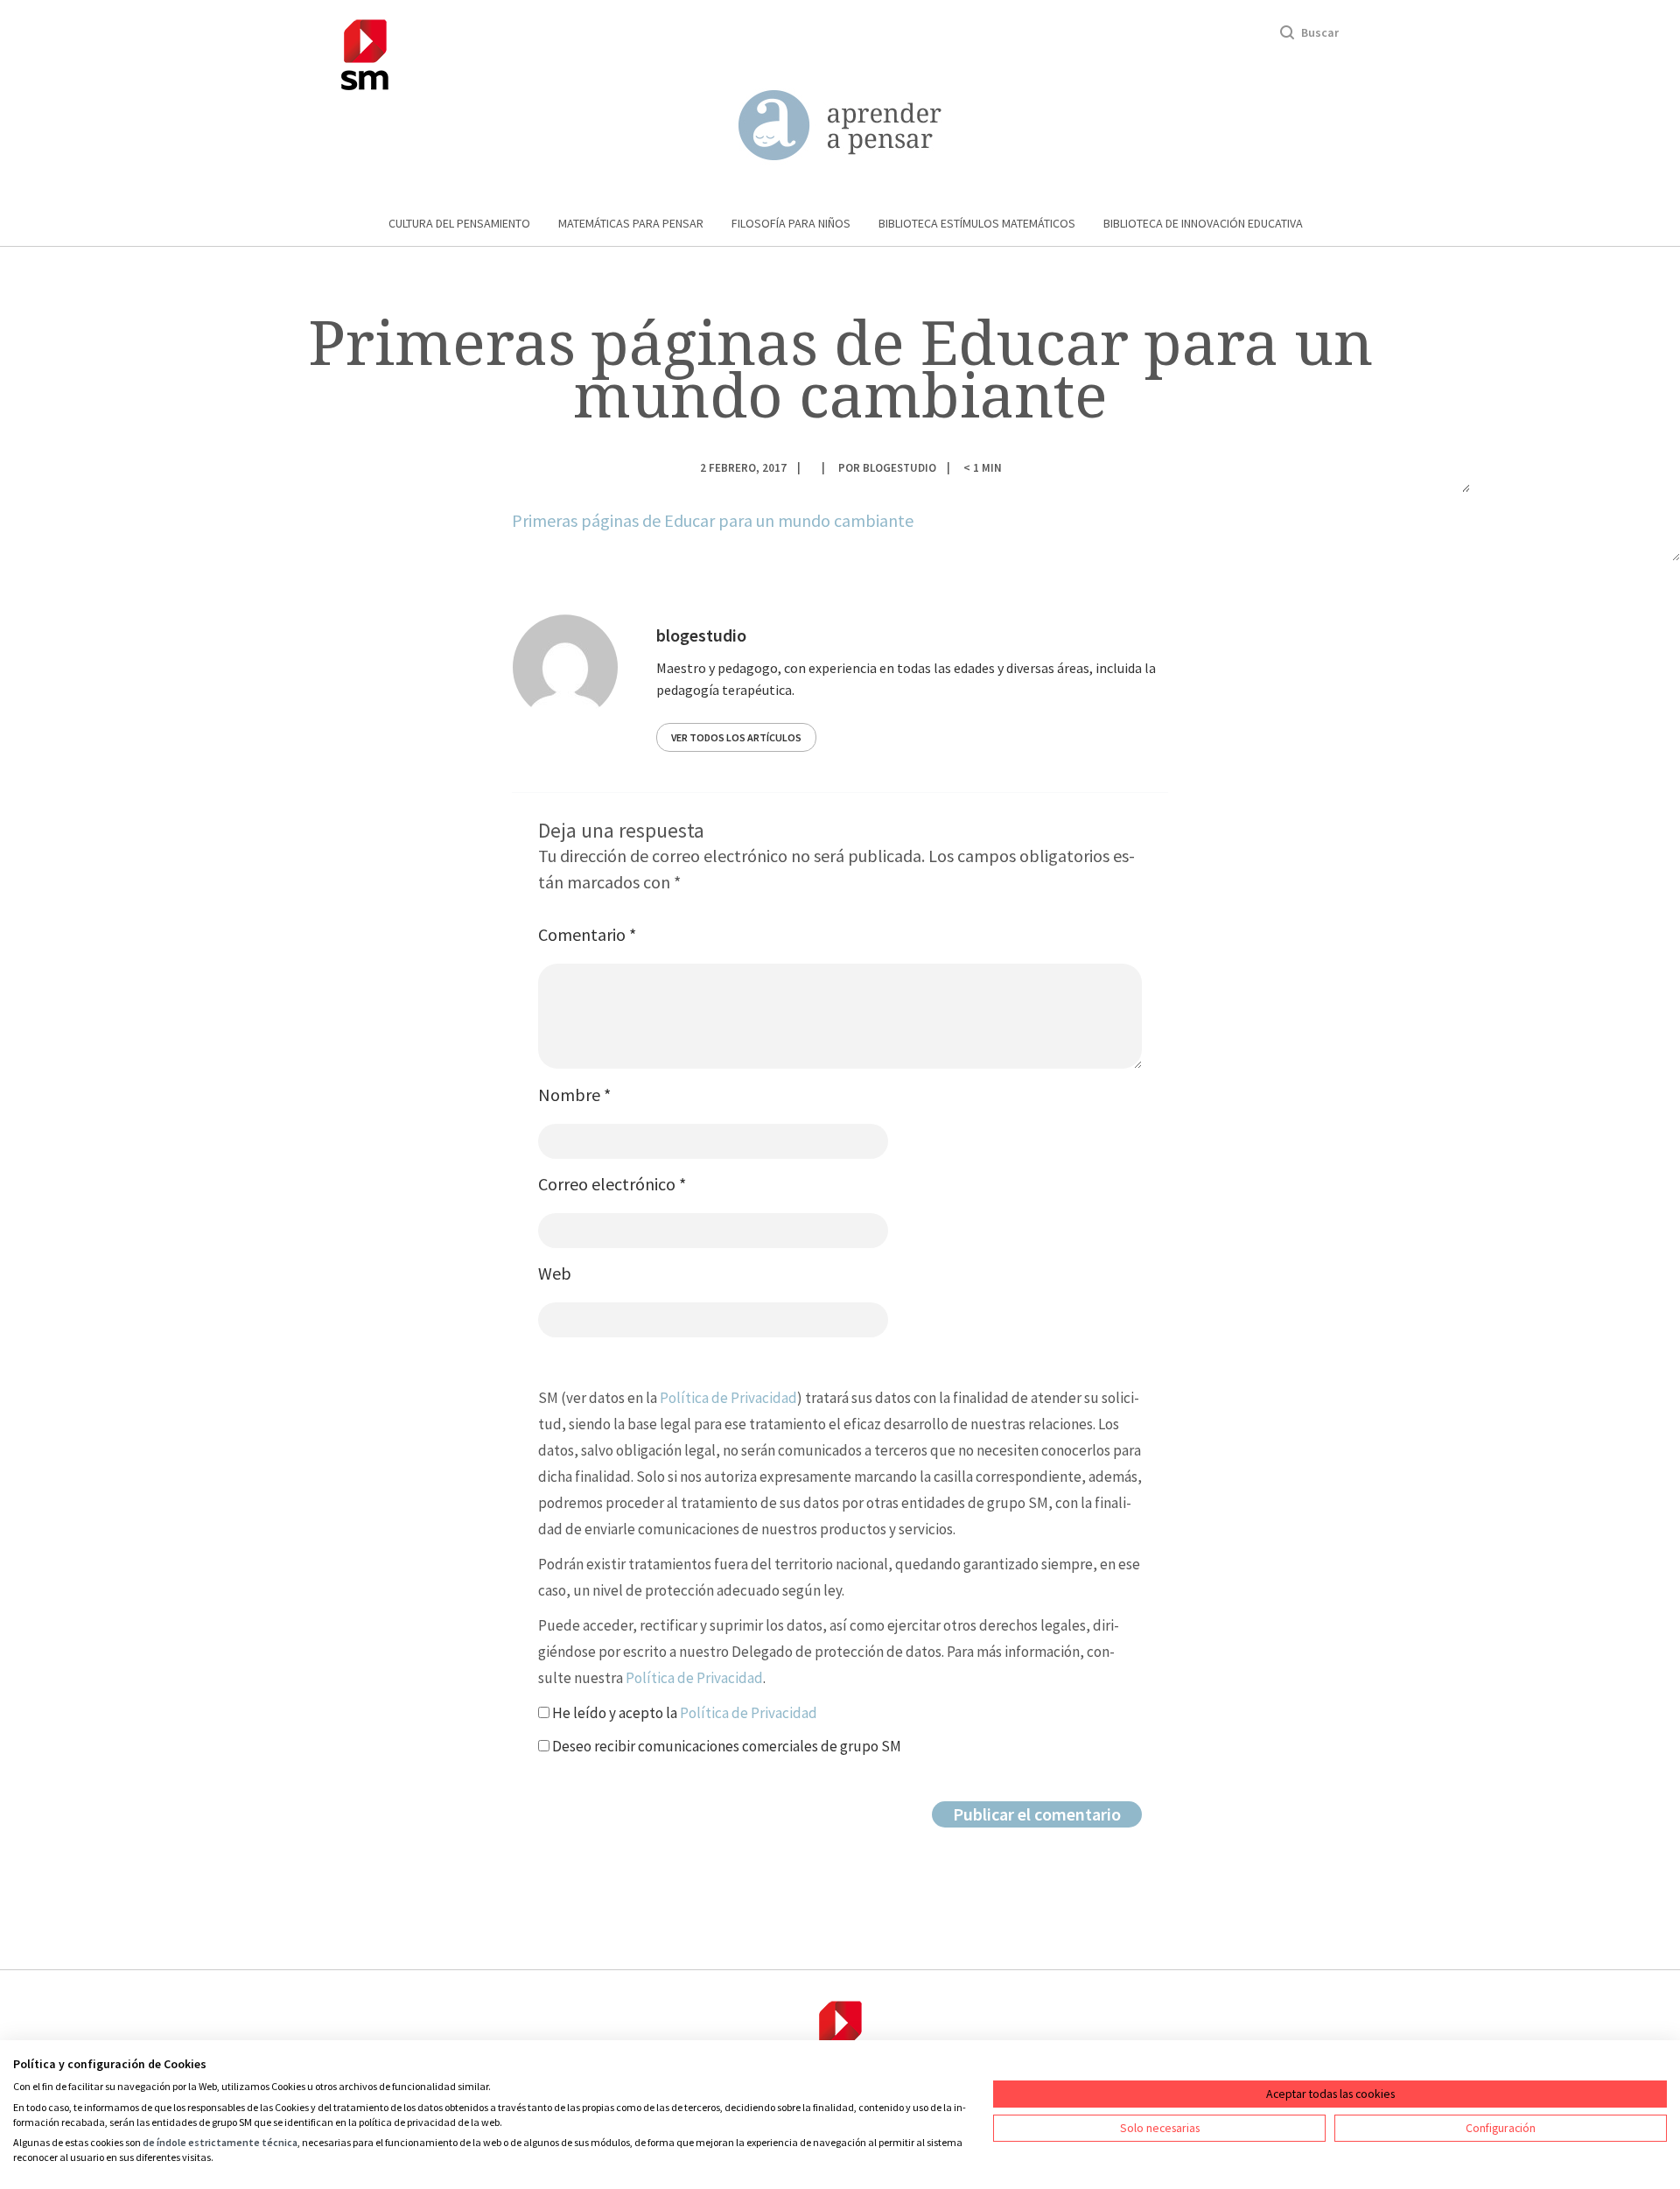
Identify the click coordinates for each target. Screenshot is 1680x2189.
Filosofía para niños (791, 223)
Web (555, 1273)
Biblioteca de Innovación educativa (1203, 223)
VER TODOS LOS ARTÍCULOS (736, 737)
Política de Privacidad (728, 1398)
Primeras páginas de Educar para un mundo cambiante (713, 520)
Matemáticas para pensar (631, 223)
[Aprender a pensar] (840, 126)
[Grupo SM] (365, 52)
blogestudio (899, 467)
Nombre (574, 1094)
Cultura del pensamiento (459, 223)
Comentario (587, 934)
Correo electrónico (612, 1184)
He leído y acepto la (683, 1713)
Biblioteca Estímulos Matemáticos (977, 223)
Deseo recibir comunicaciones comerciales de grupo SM (725, 1746)
